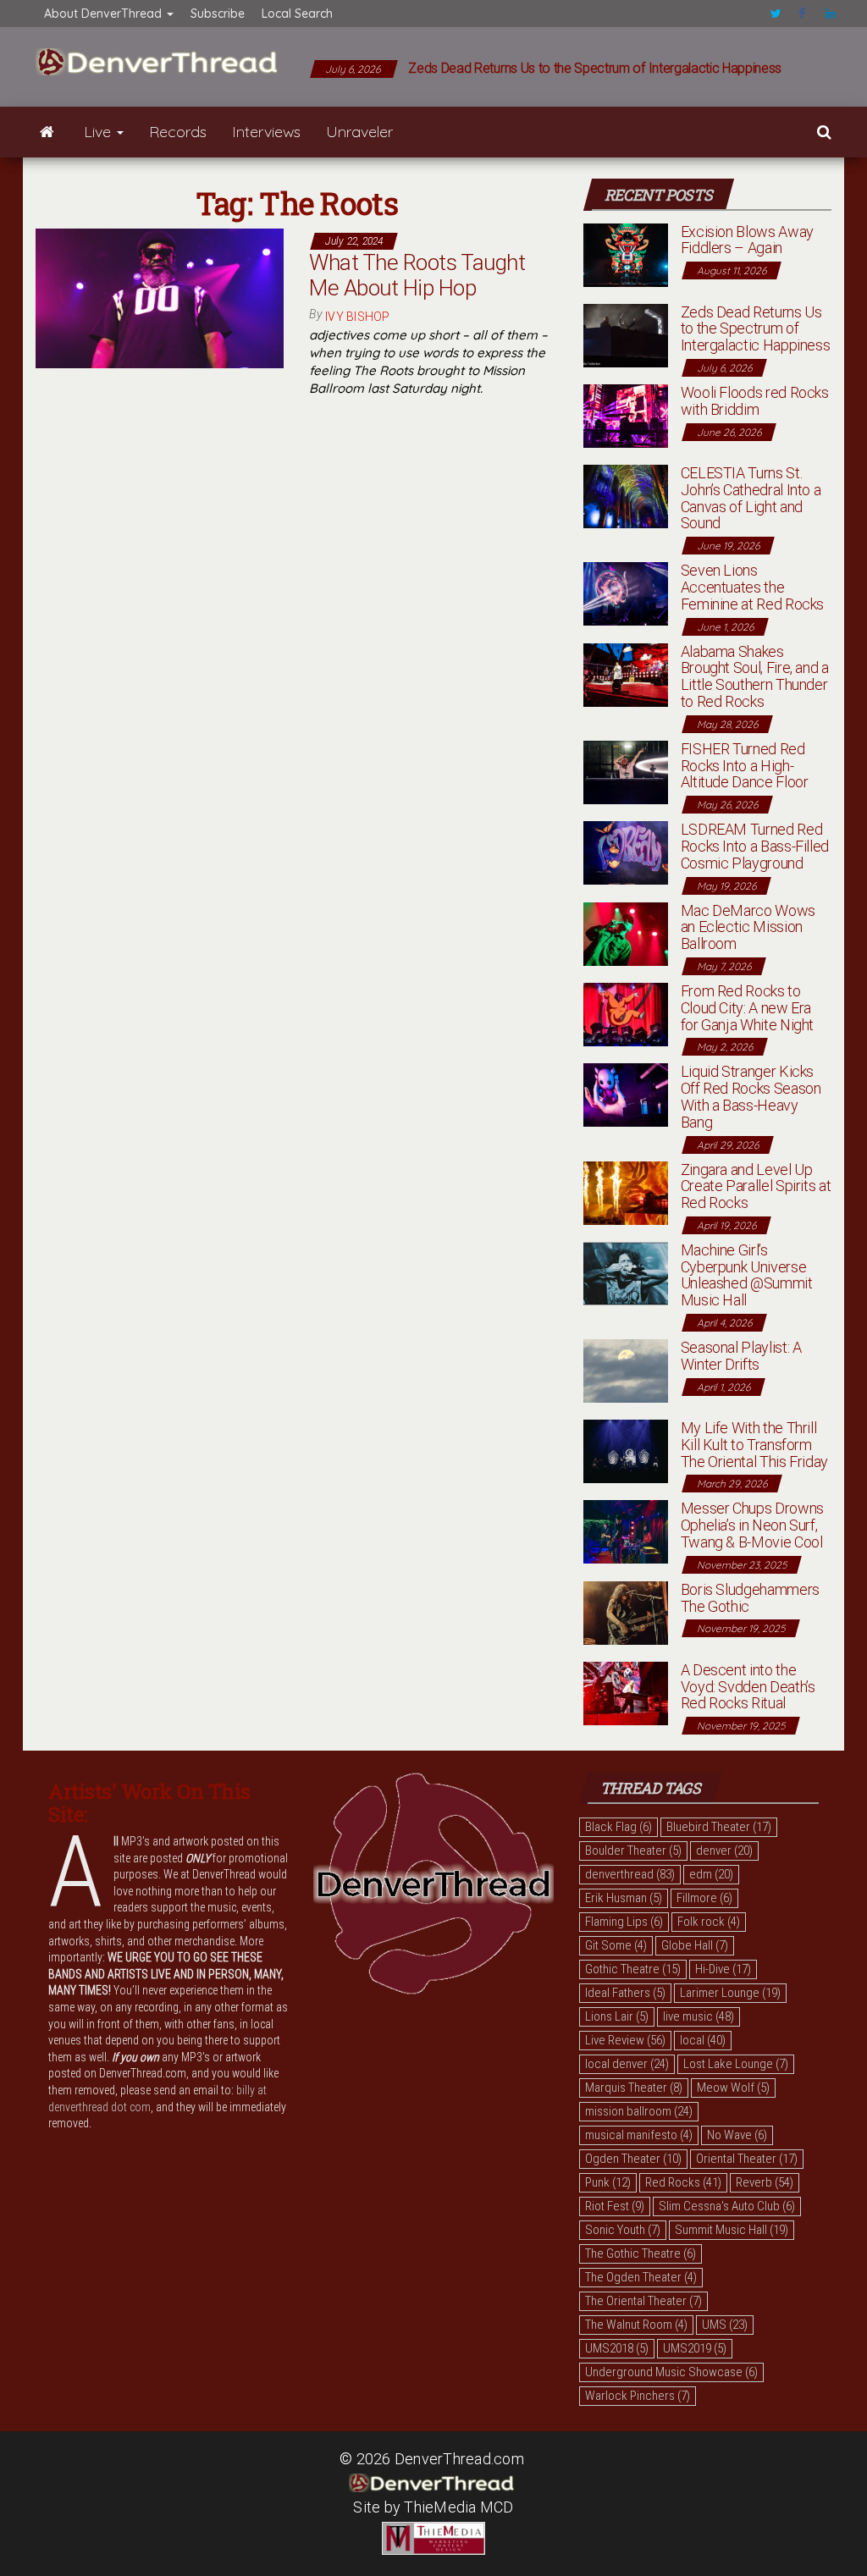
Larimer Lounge (730, 1993)
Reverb (765, 2182)
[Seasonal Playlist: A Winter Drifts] (626, 1369)
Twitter (776, 14)
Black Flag (618, 1827)
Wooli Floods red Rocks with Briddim (755, 401)
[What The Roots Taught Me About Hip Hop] (160, 297)
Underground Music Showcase (671, 2372)
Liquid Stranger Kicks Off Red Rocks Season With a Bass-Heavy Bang (751, 1096)
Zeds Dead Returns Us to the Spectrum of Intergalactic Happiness (595, 68)
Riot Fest (615, 2206)
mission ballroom (639, 2111)
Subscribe (218, 14)
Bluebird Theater (719, 1827)
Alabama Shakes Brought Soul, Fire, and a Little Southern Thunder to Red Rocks (755, 676)
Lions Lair (617, 2016)
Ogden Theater (633, 2159)
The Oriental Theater (643, 2301)
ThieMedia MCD (458, 2507)
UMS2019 (695, 2348)
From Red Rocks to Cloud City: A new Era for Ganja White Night (747, 1008)
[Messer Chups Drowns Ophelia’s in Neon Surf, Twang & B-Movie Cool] (626, 1531)
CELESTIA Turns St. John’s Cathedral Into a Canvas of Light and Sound (751, 498)
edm (711, 1874)
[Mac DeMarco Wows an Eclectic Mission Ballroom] (626, 932)
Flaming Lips (624, 1922)
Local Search (297, 14)
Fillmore (704, 1898)
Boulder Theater (633, 1851)
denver (724, 1851)
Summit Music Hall (732, 2230)
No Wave (737, 2135)
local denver (627, 2064)
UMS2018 (617, 2348)
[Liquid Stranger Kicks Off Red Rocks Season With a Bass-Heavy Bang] (626, 1094)
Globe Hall (695, 1945)
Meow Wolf (733, 2088)
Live (99, 132)
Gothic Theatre (633, 1969)
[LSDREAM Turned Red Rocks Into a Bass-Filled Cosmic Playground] (626, 851)
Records (178, 132)
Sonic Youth (623, 2230)
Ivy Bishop (358, 317)
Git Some (616, 1945)
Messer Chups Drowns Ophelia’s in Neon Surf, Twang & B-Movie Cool (752, 1525)
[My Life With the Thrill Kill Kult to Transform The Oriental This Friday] (626, 1450)
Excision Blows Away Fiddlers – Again (747, 240)
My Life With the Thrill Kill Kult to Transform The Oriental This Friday (754, 1445)
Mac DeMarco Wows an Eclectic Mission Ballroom (748, 927)
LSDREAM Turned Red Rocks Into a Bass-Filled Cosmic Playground (755, 846)
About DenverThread (105, 14)
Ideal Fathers (625, 1993)
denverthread (630, 1874)
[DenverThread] (47, 132)
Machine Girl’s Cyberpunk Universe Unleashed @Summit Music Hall (747, 1275)
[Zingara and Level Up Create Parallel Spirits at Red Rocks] (626, 1191)
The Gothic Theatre (641, 2253)
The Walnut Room (636, 2325)
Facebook (803, 14)
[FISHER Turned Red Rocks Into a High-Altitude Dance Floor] (626, 771)
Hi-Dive (723, 1969)
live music (699, 2016)
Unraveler (359, 132)
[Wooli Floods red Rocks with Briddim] (626, 414)
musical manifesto (639, 2135)
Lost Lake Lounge (736, 2064)
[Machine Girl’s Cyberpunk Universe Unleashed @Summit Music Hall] (626, 1272)
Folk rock (709, 1922)
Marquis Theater (634, 2088)
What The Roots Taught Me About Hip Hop (417, 275)
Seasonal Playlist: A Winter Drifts (741, 1356)
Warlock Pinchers (638, 2396)
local (703, 2040)
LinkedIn (831, 14)
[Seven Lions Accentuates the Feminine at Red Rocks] (626, 592)
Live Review (625, 2040)
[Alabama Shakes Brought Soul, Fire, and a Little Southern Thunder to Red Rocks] (626, 673)
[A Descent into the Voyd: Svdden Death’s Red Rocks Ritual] (626, 1692)
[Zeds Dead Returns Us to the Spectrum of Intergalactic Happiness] (626, 334)
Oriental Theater (747, 2159)
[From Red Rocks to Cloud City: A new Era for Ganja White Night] (626, 1013)
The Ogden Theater (641, 2277)
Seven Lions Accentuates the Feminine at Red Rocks (752, 587)
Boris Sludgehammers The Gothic (750, 1598)
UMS (725, 2325)
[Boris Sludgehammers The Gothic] (626, 1611)
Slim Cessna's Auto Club (727, 2206)
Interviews (266, 132)
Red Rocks (683, 2182)
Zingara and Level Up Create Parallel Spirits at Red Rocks (756, 1186)
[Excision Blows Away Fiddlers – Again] (626, 254)
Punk (608, 2182)
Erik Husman (624, 1898)
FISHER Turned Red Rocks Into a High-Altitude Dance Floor (745, 766)
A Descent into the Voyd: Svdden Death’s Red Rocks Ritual (748, 1687)
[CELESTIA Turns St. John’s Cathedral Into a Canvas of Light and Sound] (626, 495)
